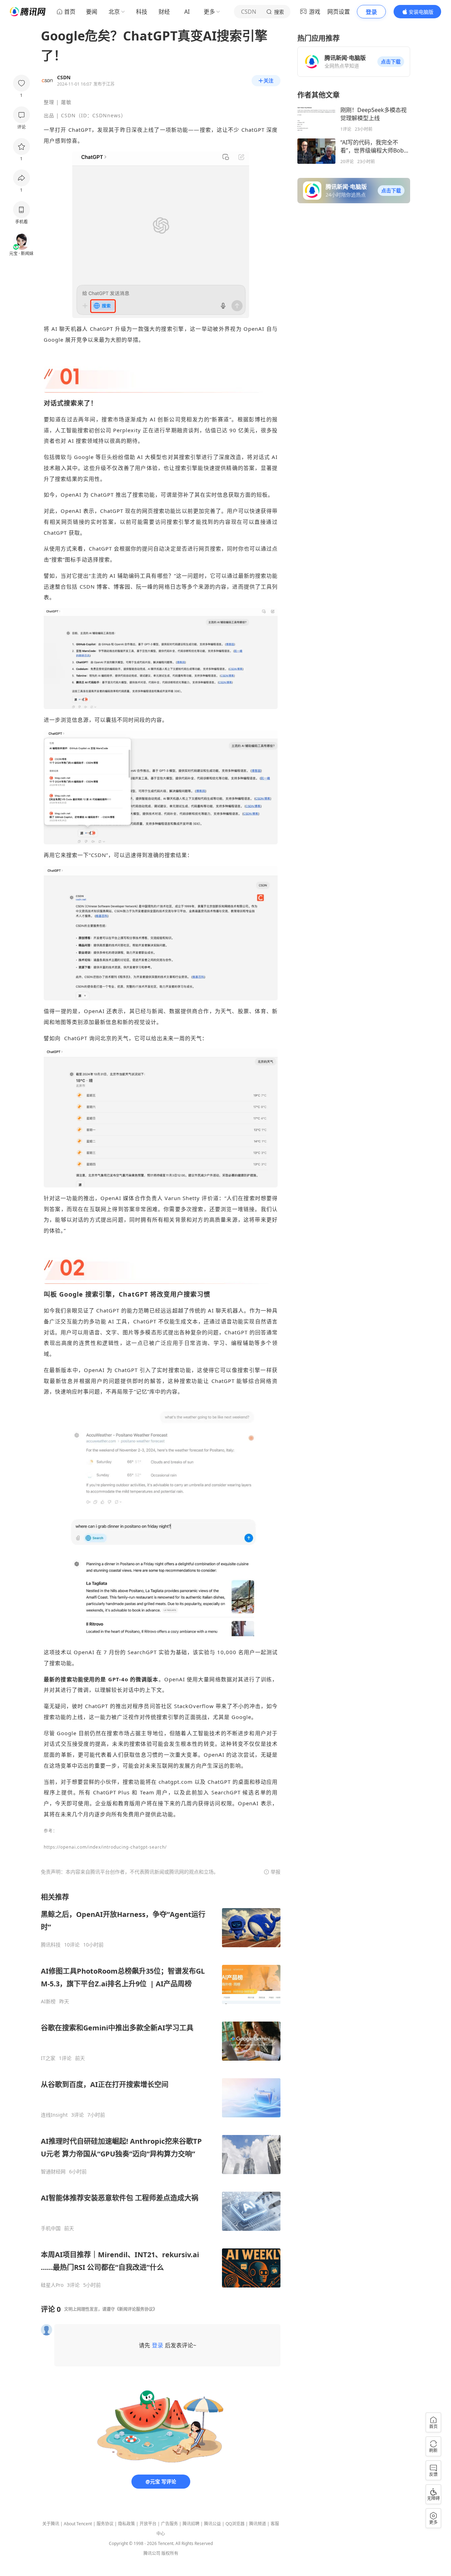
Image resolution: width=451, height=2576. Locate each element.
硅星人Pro (52, 2285)
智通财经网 (53, 2172)
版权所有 (170, 2553)
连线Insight (54, 2115)
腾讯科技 (51, 1945)
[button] (391, 62)
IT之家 (48, 2058)
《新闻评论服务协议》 (136, 2309)
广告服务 (169, 2524)
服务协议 (105, 2524)
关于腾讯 (51, 2524)
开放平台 (148, 2524)
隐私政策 (126, 2524)
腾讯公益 (212, 2524)
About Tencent (78, 2524)
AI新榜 (48, 2001)
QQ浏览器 (235, 2524)
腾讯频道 (258, 2524)
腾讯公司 (152, 2553)
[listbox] (161, 2090)
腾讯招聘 (191, 2524)
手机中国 (51, 2228)
